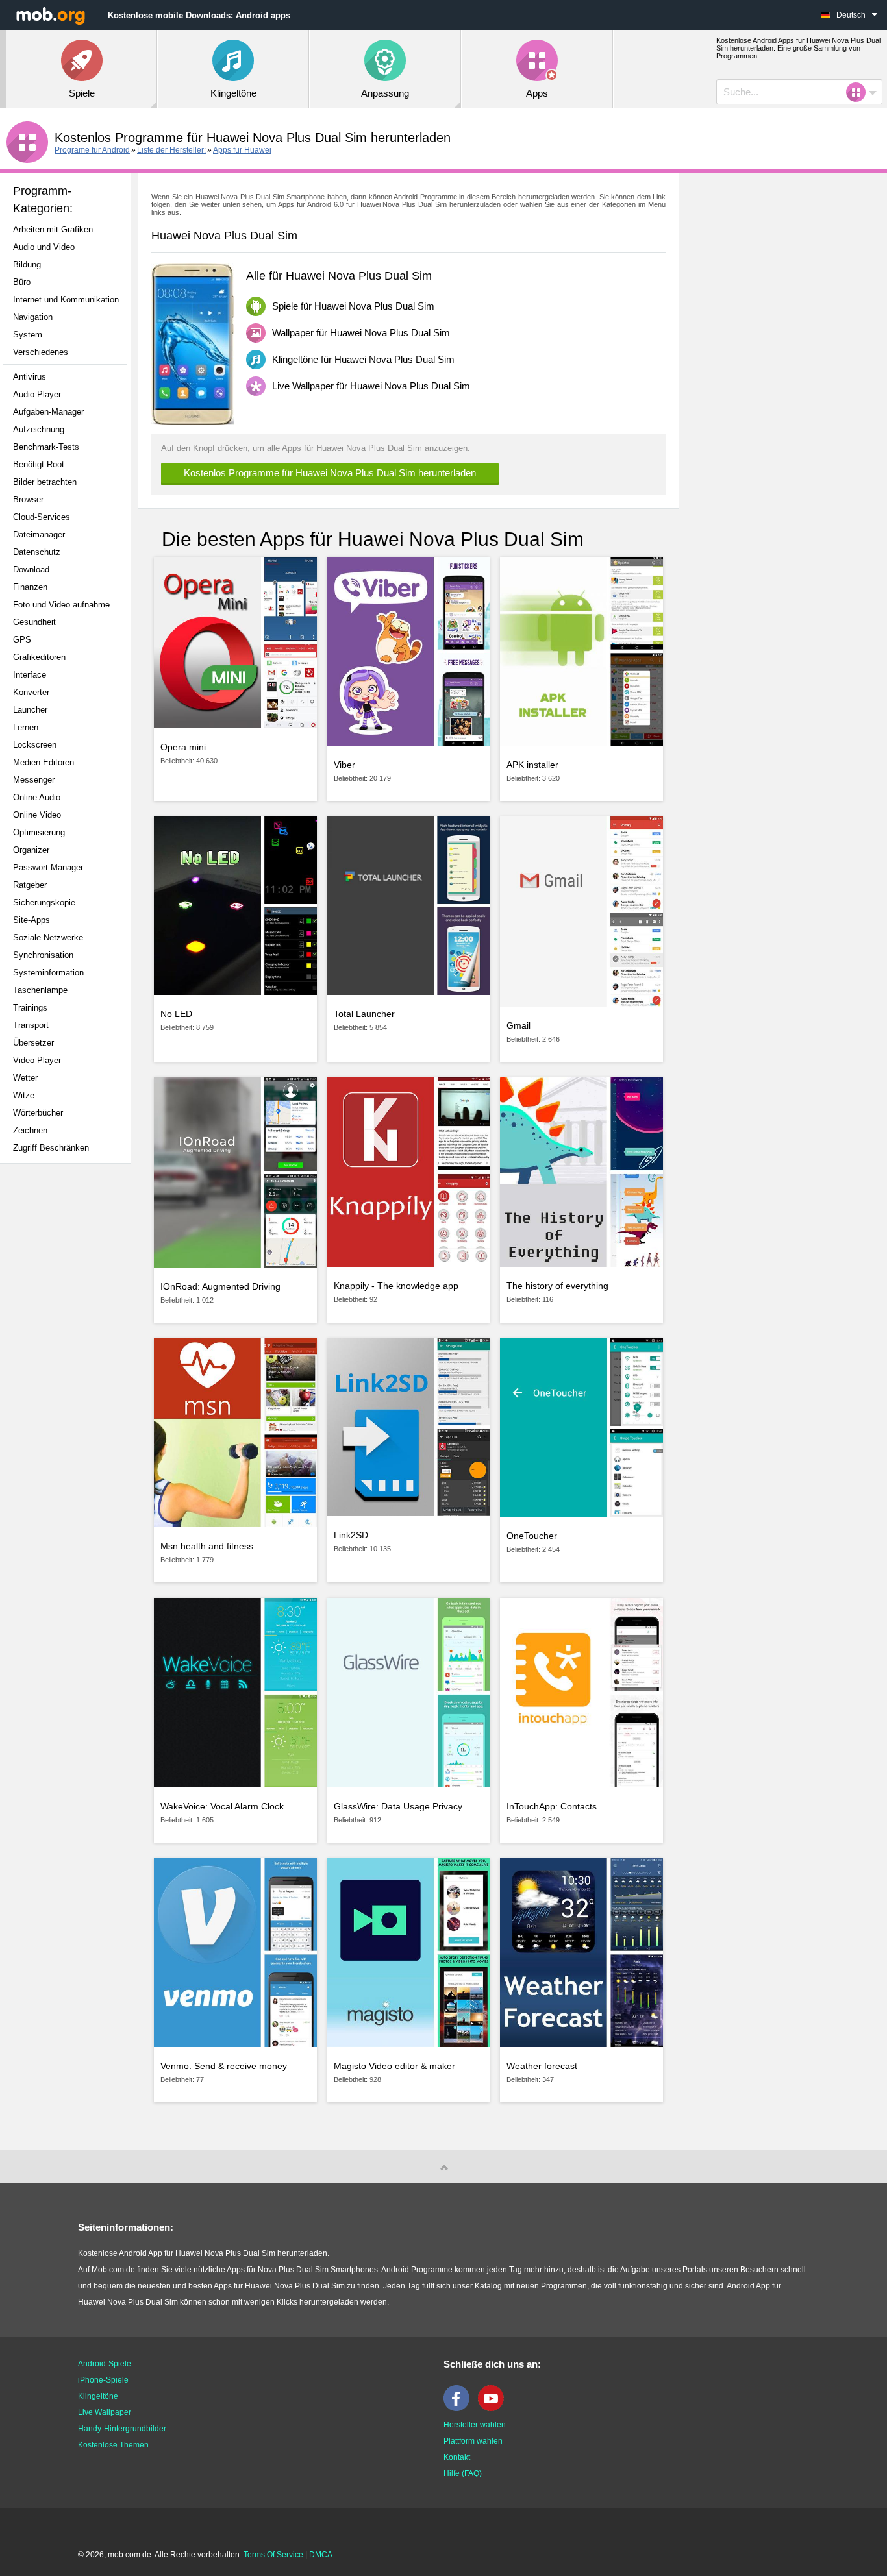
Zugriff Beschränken (51, 1148)
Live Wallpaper (105, 2412)
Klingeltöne (98, 2396)
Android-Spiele (105, 2364)
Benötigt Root (39, 464)
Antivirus (30, 377)
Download (31, 570)
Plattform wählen (473, 2441)
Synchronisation (43, 955)
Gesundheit (34, 622)
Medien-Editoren (44, 762)
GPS (22, 640)
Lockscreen (35, 745)
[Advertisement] (69, 1378)
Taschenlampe (40, 990)
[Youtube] (494, 2409)
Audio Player (37, 394)
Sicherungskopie (44, 902)
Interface (30, 675)
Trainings (30, 1008)
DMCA (321, 2555)
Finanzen (30, 587)
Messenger (34, 780)
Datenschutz (37, 552)
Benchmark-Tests (46, 447)
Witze (24, 1095)
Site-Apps (31, 920)
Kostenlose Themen (113, 2445)
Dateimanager (39, 534)
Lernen (26, 727)
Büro (22, 282)
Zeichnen (30, 1130)
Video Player (37, 1060)
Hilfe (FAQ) (463, 2473)
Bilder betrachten (45, 482)
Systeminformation (48, 973)
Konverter (31, 692)
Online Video (37, 815)
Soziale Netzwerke (48, 938)
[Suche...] (860, 92)
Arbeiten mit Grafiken (53, 229)
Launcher (30, 710)
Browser (28, 499)
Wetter (25, 1078)
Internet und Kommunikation (66, 300)
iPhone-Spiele (103, 2380)
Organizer (31, 850)
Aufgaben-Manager (48, 412)
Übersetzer (33, 1043)
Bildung (27, 264)
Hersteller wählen (475, 2425)
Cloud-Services (42, 517)
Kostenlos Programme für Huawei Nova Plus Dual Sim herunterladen (330, 473)
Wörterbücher (38, 1113)
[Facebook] (460, 2409)
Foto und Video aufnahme (61, 605)
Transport (31, 1025)
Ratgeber (30, 885)
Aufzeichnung (39, 429)
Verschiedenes (41, 352)
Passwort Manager (48, 867)
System (28, 335)
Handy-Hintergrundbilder (122, 2429)
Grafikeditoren (39, 657)
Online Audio (37, 797)
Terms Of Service (273, 2555)
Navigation (33, 317)
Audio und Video (44, 247)
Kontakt (457, 2457)
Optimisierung (39, 832)
